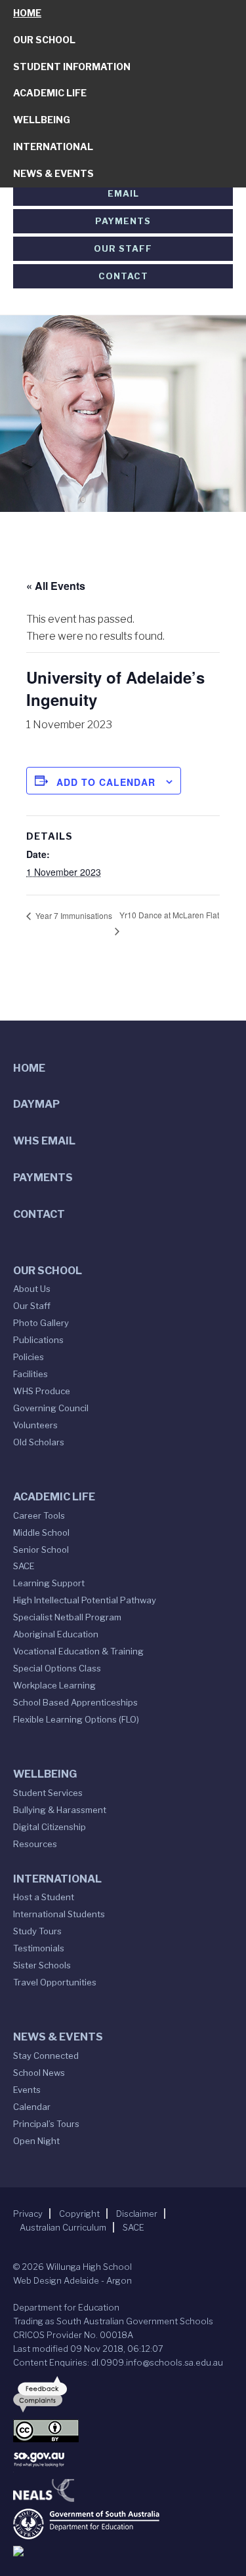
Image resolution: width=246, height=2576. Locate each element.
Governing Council (51, 1408)
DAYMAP (36, 1104)
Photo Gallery (41, 1323)
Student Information (72, 67)
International (53, 146)
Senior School (41, 1550)
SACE (24, 1566)
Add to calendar (106, 782)
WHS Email (44, 1141)
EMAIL (123, 193)
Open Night (36, 2141)
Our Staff (123, 248)
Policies (29, 1357)
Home (27, 13)
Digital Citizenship (50, 1827)
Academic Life (50, 93)
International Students (59, 1914)
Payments (123, 221)
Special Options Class (57, 1668)
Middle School (41, 1532)
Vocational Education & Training (78, 1651)
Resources (35, 1844)
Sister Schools (42, 1965)
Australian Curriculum (63, 2227)
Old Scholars (39, 1442)
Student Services (48, 1793)
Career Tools (39, 1515)
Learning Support (49, 1583)
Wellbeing (42, 120)
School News (39, 2073)
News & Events (53, 173)
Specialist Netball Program (67, 1617)
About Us (32, 1289)
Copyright (79, 2214)
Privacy (28, 2214)
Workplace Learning (54, 1685)
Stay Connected (46, 2056)
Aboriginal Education (56, 1634)
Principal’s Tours (46, 2124)
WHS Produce (42, 1391)
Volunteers (35, 1425)
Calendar (32, 2107)
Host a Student (44, 1897)
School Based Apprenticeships (75, 1702)
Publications (38, 1340)
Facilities (31, 1374)
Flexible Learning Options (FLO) (76, 1719)
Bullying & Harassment (60, 1810)
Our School (44, 40)
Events (27, 2090)
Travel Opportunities (55, 1982)
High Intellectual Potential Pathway (85, 1600)
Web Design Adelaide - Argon (72, 2280)
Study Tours (37, 1931)
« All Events (56, 586)
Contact (123, 276)
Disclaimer (137, 2214)
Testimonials (39, 1948)
